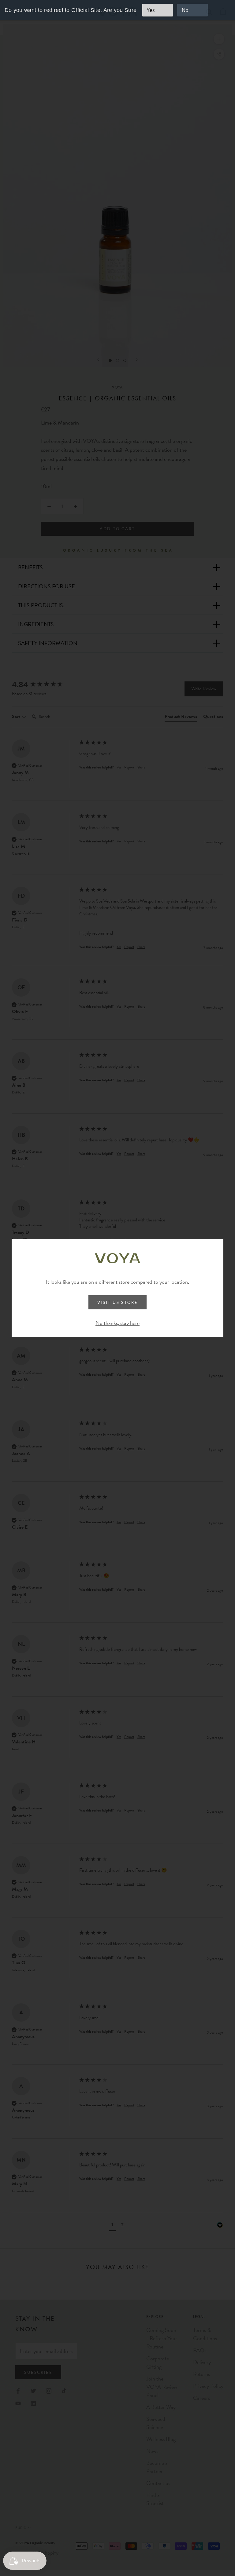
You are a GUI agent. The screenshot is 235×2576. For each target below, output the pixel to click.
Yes (151, 10)
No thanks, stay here (117, 1323)
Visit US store (117, 1302)
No (185, 10)
